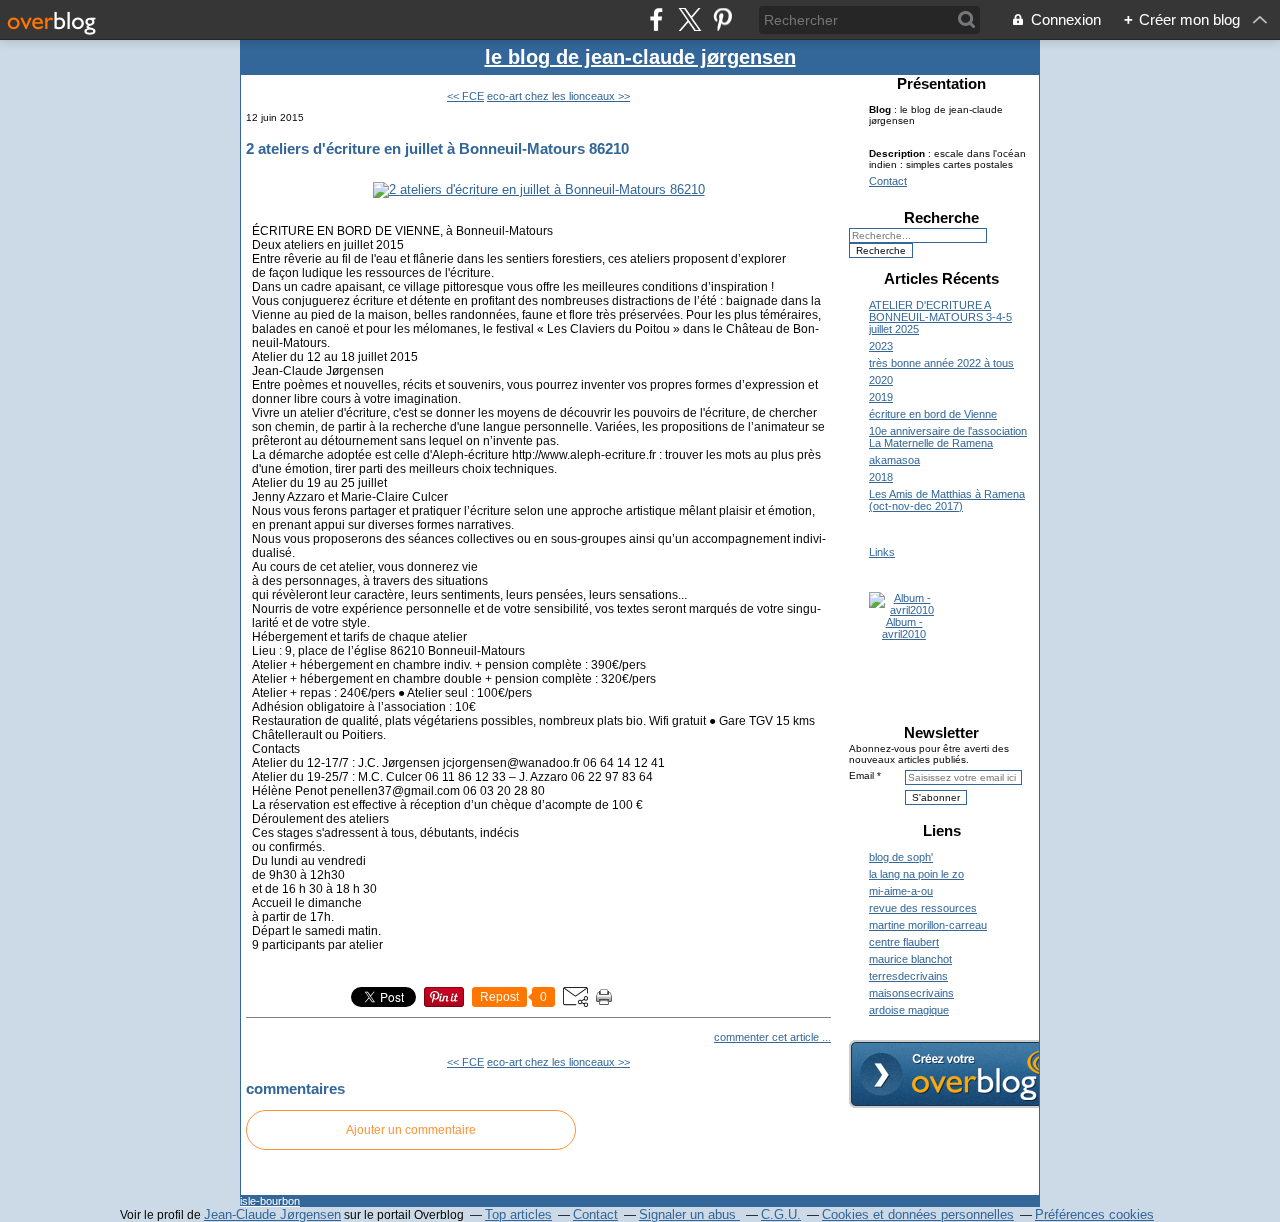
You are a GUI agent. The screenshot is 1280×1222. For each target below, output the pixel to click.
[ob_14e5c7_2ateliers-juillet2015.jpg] (539, 189)
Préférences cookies (1094, 1214)
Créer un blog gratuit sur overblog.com (962, 1074)
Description (898, 153)
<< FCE (465, 96)
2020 (881, 380)
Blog (880, 109)
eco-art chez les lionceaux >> (558, 96)
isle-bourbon (270, 1201)
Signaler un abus (689, 1214)
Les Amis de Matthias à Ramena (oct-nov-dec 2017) (947, 500)
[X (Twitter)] (689, 19)
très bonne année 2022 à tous (941, 363)
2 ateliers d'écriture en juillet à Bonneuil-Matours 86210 (437, 148)
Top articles (518, 1214)
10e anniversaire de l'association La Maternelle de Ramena (948, 437)
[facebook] (656, 19)
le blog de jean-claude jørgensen (640, 57)
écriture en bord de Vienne (933, 414)
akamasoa (894, 460)
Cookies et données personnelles (918, 1214)
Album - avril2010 (904, 628)
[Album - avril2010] (904, 610)
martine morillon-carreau (928, 925)
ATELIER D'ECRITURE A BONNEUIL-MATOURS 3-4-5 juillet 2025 (940, 317)
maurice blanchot (910, 959)
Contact (888, 181)
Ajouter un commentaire (411, 1130)
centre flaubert (904, 942)
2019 (881, 397)
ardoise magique (909, 1010)
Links (882, 552)
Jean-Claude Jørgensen (272, 1214)
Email (861, 775)
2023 (881, 346)
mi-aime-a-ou (901, 891)
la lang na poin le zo (916, 874)
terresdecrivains (908, 976)
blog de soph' (901, 857)
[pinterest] (722, 19)
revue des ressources (923, 908)
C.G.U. (781, 1214)
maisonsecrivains (911, 993)
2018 (881, 477)
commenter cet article (768, 1037)
